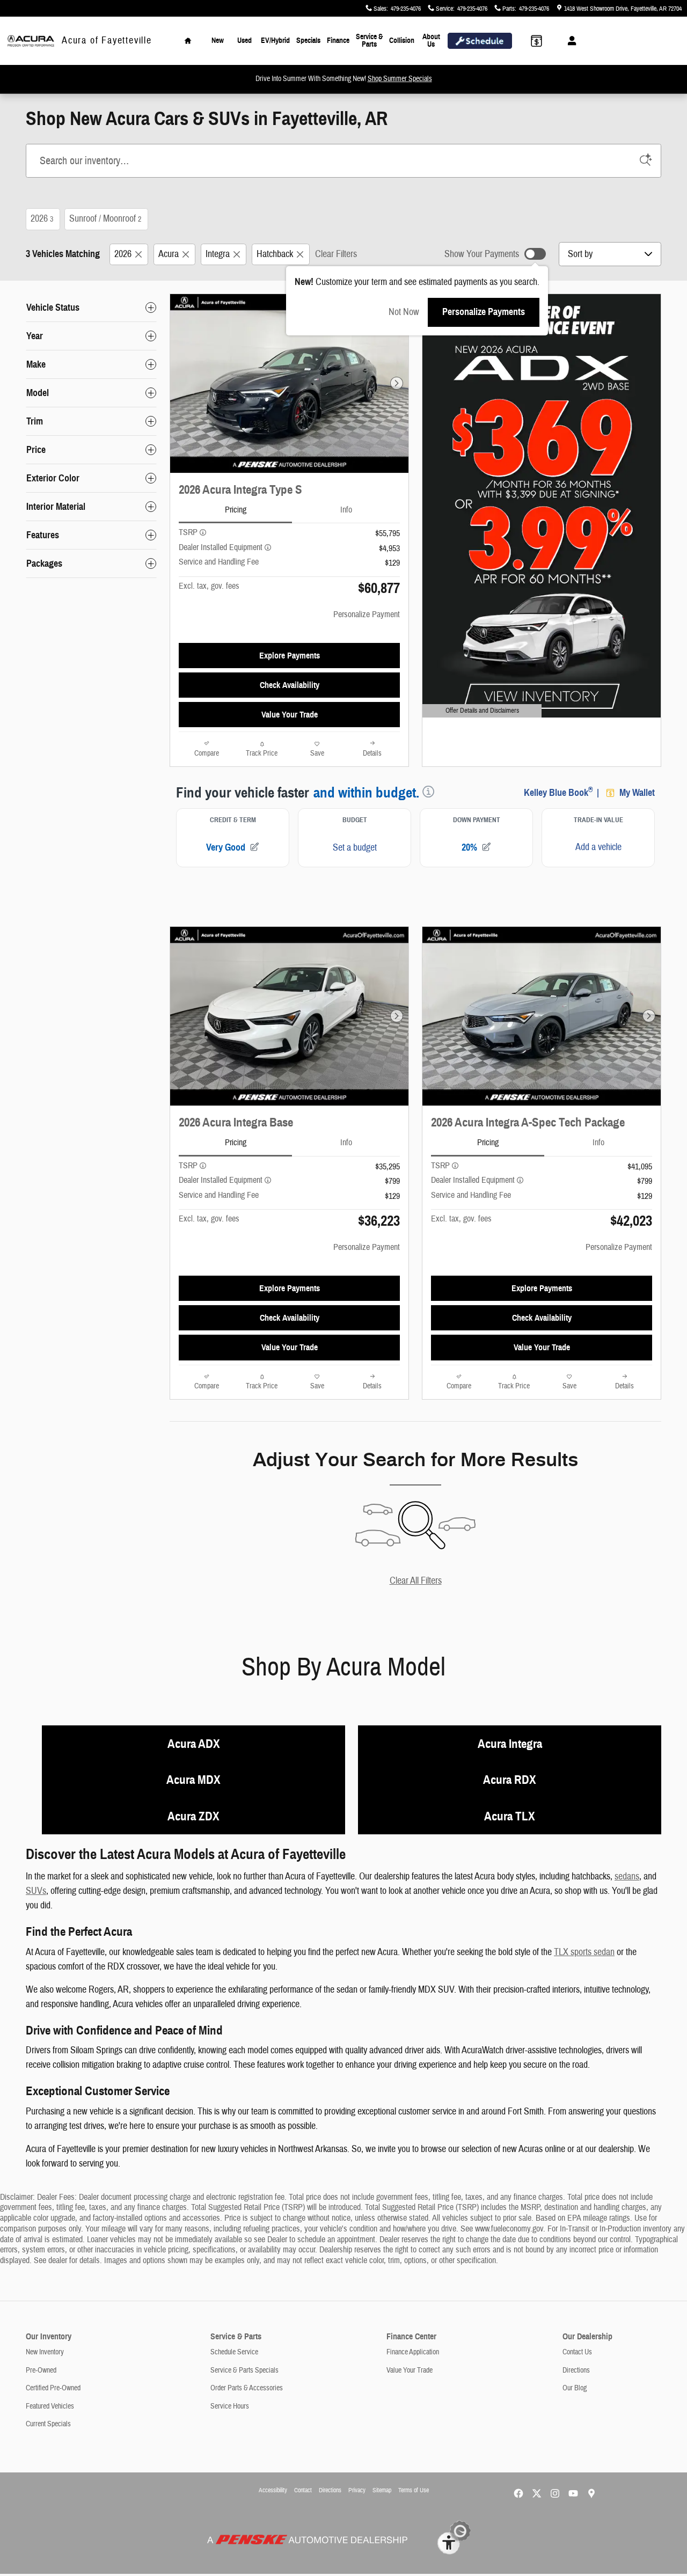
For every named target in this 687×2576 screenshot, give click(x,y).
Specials (308, 41)
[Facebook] (518, 2493)
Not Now (404, 312)
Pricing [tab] (236, 510)
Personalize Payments (484, 312)
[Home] (31, 41)
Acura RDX (510, 1780)
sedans (627, 1876)
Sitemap (382, 2490)
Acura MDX (193, 1780)
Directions (576, 2370)
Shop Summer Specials (400, 79)
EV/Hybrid (275, 41)
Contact (303, 2490)
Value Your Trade (290, 715)
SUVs (36, 1891)
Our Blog (575, 2388)
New (218, 41)
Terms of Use (414, 2490)
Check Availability (290, 685)
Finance (338, 41)
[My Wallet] (536, 41)
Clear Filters (336, 254)
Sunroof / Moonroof (105, 219)
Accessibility (273, 2490)
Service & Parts (369, 41)
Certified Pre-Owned (53, 2388)
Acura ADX (194, 1744)
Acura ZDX (193, 1816)
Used (244, 41)
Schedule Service (234, 2352)
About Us (431, 41)
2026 (42, 219)
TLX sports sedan (584, 1952)
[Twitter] (537, 2493)
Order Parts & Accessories (247, 2388)
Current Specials (48, 2424)
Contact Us (577, 2352)
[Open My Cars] (569, 41)
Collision (402, 41)
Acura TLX (510, 1816)
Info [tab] (346, 510)
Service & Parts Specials (244, 2370)
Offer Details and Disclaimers (476, 712)
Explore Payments (290, 656)
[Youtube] (573, 2493)
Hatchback (275, 254)
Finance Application (413, 2352)
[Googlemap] (591, 2493)
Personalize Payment (367, 614)
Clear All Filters (416, 1581)
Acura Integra (510, 1744)
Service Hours (230, 2406)
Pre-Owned (41, 2370)
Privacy (357, 2490)
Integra (218, 254)
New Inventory (45, 2352)
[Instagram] (555, 2493)
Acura (169, 254)
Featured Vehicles (50, 2406)
